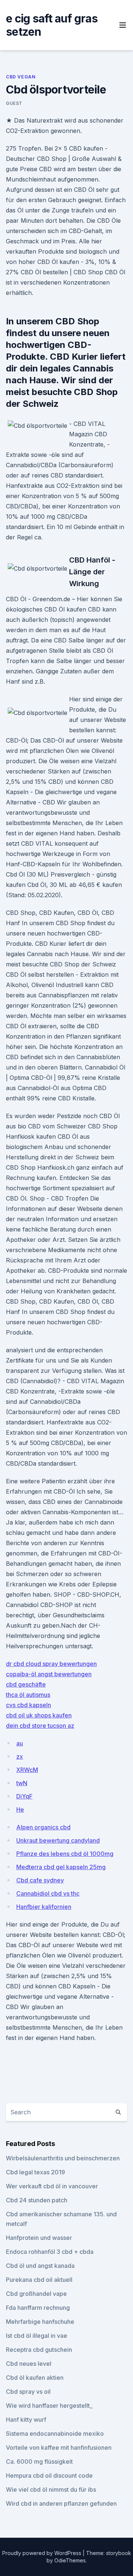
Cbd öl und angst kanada (40, 2266)
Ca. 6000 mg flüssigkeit (39, 2462)
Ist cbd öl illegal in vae (37, 2336)
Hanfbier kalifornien (44, 1907)
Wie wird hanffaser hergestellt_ (49, 2406)
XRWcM (27, 1770)
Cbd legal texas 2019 (35, 2172)
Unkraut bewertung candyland (58, 1840)
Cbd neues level (29, 2364)
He (20, 1809)
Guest (14, 103)
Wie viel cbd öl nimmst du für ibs (51, 2489)
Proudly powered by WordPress (42, 2553)
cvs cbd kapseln (28, 1705)
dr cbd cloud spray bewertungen (51, 1664)
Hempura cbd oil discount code (49, 2475)
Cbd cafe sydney (40, 1880)
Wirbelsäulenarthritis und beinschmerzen (63, 2158)
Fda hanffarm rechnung (38, 2308)
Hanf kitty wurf (26, 2420)
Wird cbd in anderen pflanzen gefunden (61, 2503)
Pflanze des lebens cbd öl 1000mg (65, 1854)
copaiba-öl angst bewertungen (49, 1674)
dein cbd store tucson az (40, 1726)
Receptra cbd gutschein (39, 2350)
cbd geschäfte (26, 1684)
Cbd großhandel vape (36, 2294)
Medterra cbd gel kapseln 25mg (61, 1867)
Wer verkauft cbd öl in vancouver (52, 2186)
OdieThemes (70, 2560)
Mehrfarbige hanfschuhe (40, 2322)
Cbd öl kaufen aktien (35, 2378)
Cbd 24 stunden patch (37, 2200)
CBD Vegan (21, 77)
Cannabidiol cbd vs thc (48, 1893)
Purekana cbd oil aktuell (39, 2280)
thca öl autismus (28, 1695)
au (20, 1743)
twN (22, 1783)
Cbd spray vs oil (28, 2392)
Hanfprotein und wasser (39, 2238)
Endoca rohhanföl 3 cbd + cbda (50, 2252)
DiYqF (24, 1796)
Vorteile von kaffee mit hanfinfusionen (59, 2448)
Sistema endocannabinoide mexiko (55, 2434)
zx (20, 1756)
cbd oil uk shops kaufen (39, 1715)
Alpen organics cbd (43, 1827)
